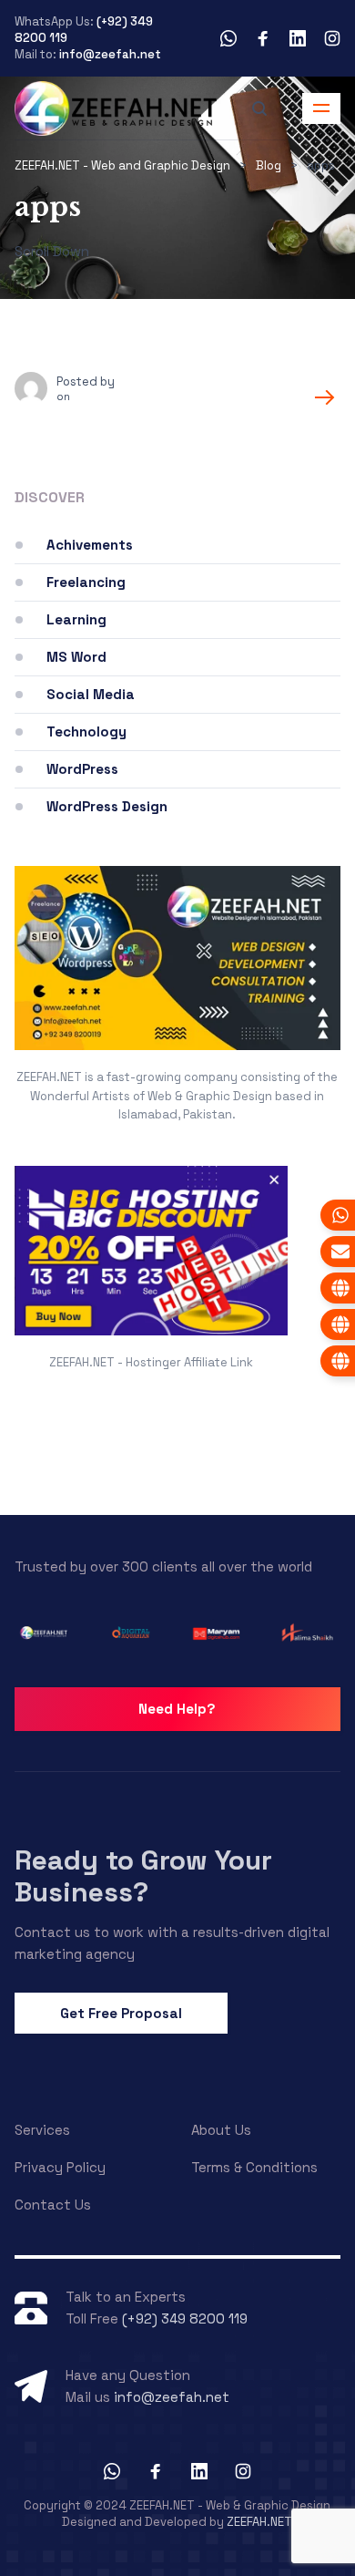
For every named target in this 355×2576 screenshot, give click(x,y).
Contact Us (53, 2205)
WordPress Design (107, 806)
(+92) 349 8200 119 (185, 2318)
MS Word (76, 657)
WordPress (82, 769)
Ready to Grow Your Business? (143, 1875)
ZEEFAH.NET (259, 2522)
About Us (221, 2130)
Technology (86, 732)
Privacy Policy (60, 2167)
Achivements (90, 545)
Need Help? (177, 1709)
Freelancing (86, 582)
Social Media (91, 694)
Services (42, 2130)
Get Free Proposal (121, 2013)
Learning (76, 619)
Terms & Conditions (254, 2167)
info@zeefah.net (110, 54)
